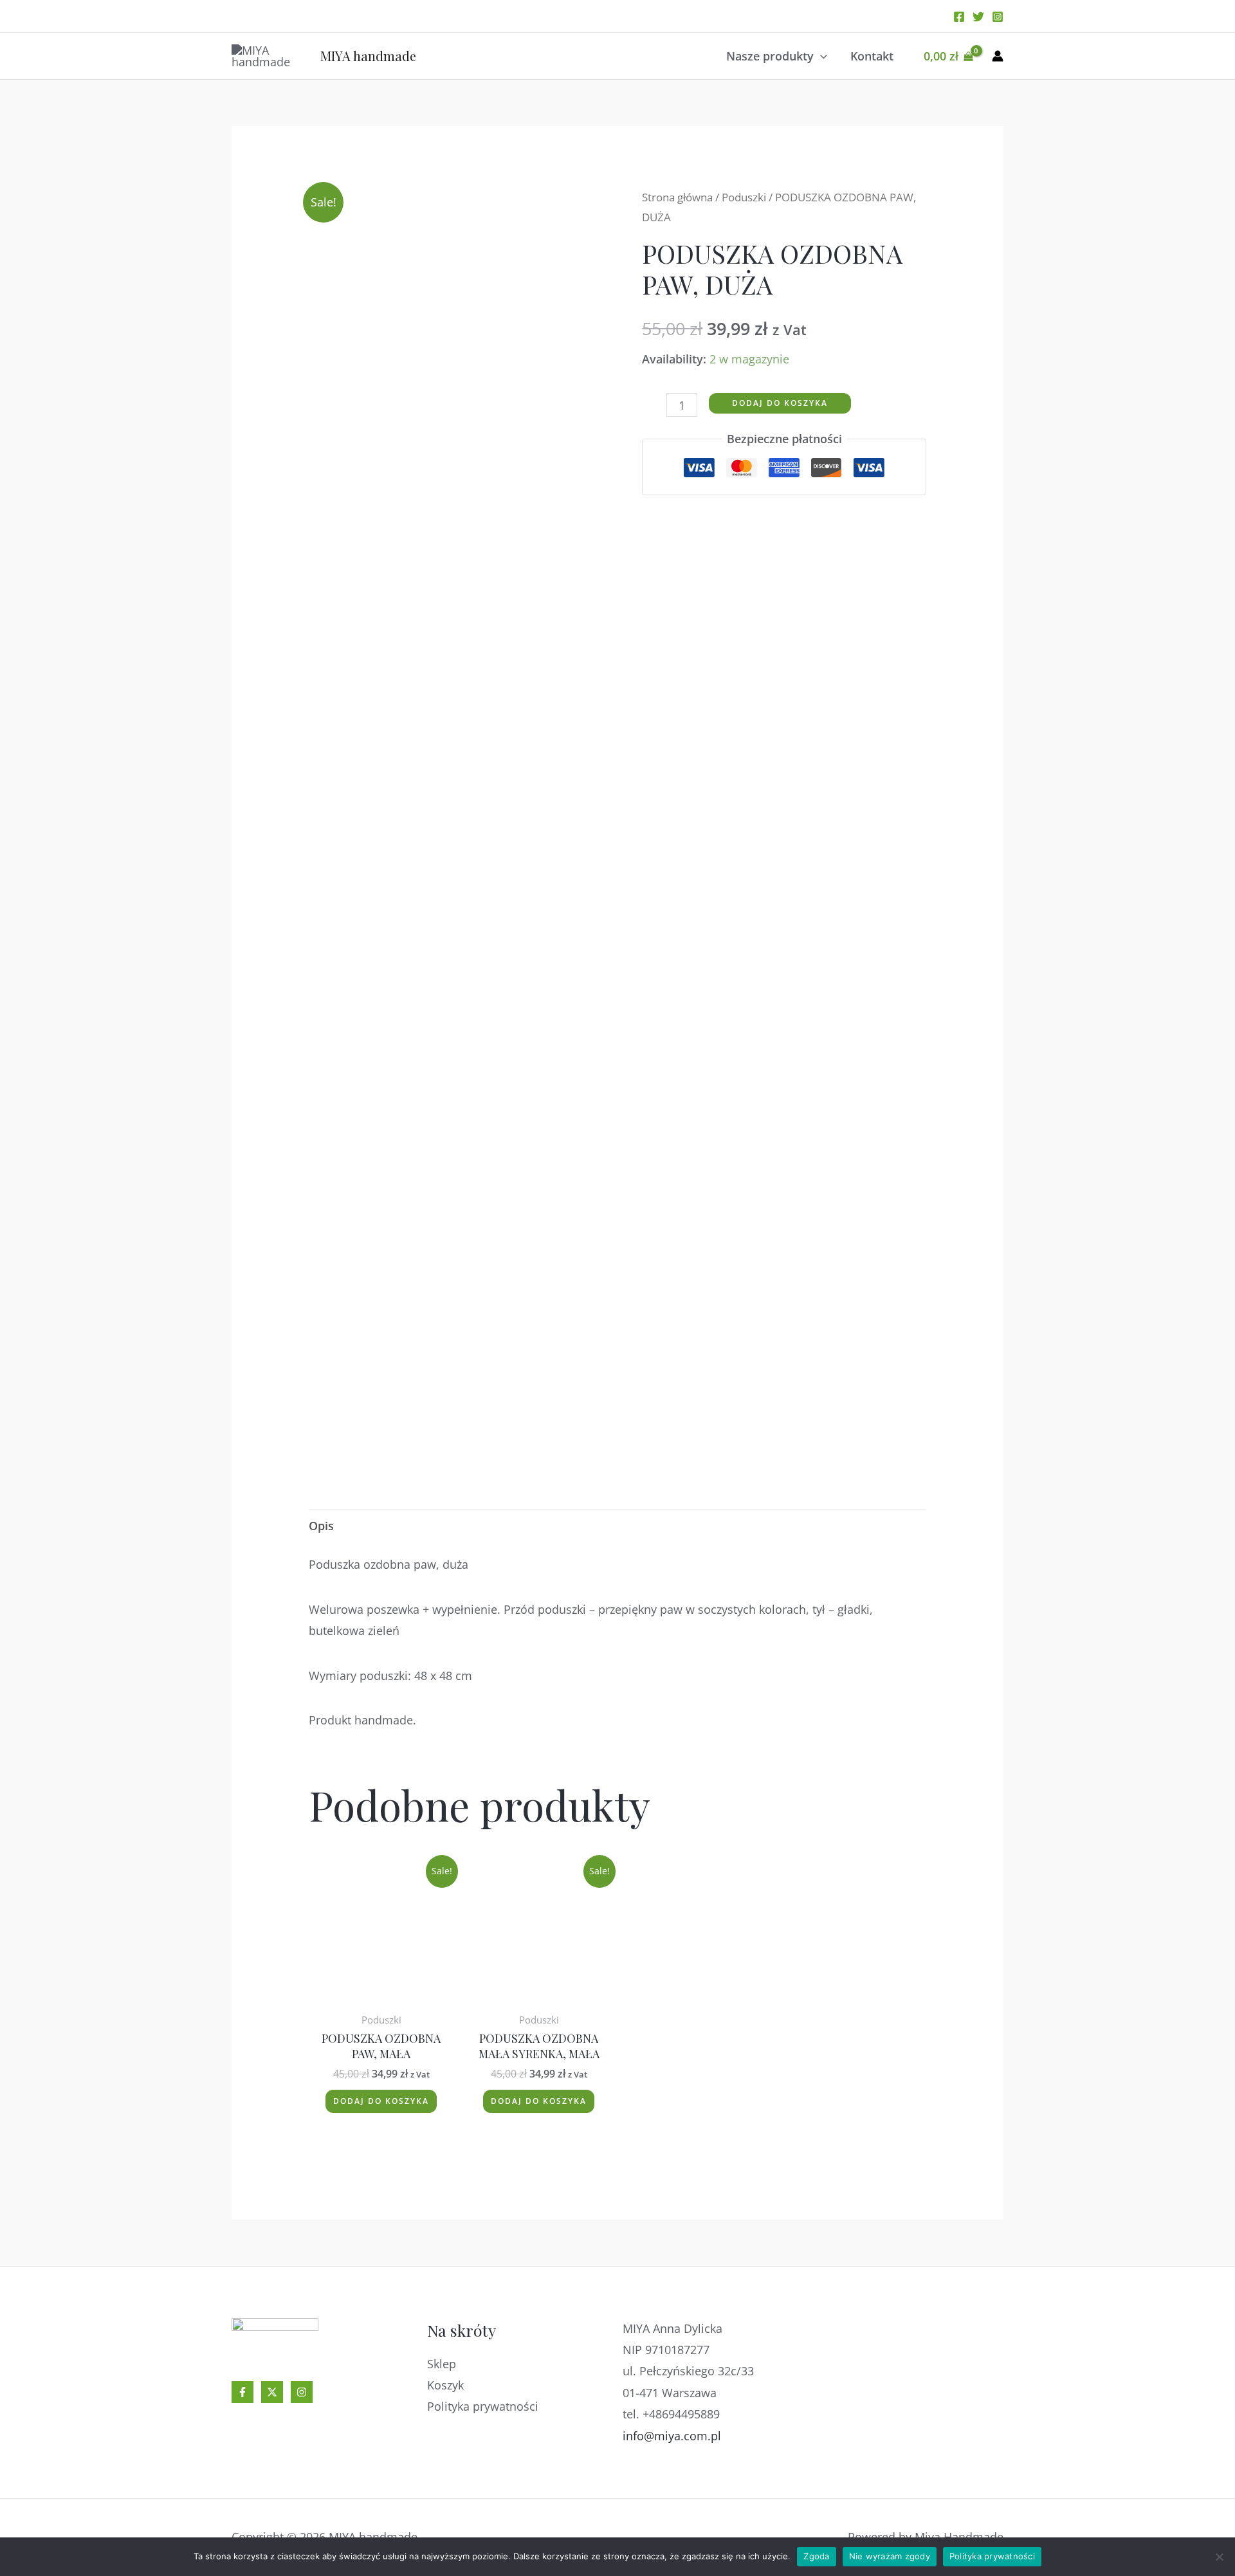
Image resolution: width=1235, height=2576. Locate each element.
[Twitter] (978, 17)
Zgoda (816, 2556)
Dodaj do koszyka (780, 403)
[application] (820, 56)
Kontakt (872, 56)
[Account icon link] (998, 56)
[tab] (321, 1526)
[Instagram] (998, 17)
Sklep (442, 2364)
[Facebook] (959, 17)
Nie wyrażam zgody (890, 2556)
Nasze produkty (770, 56)
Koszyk (445, 2385)
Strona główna (677, 197)
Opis (321, 1526)
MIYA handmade (368, 56)
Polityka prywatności (483, 2406)
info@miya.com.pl (672, 2436)
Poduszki (744, 197)
